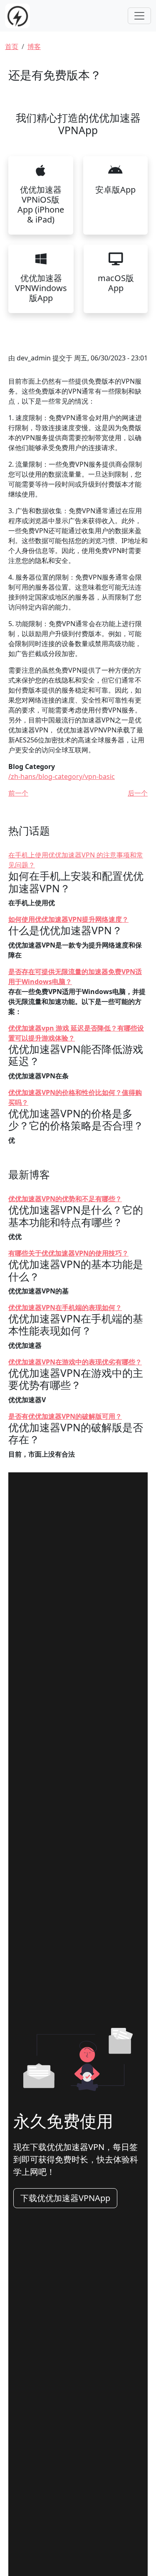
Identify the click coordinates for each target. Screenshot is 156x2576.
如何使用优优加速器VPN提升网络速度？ (68, 919)
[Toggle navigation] (139, 16)
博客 (34, 47)
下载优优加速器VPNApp (65, 2198)
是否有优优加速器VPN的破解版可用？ (65, 1416)
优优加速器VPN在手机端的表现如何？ (65, 1308)
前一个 (18, 793)
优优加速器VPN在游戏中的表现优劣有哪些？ (75, 1362)
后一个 (138, 793)
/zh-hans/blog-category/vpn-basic (62, 776)
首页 (12, 47)
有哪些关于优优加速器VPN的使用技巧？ (68, 1253)
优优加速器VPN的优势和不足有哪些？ (65, 1199)
